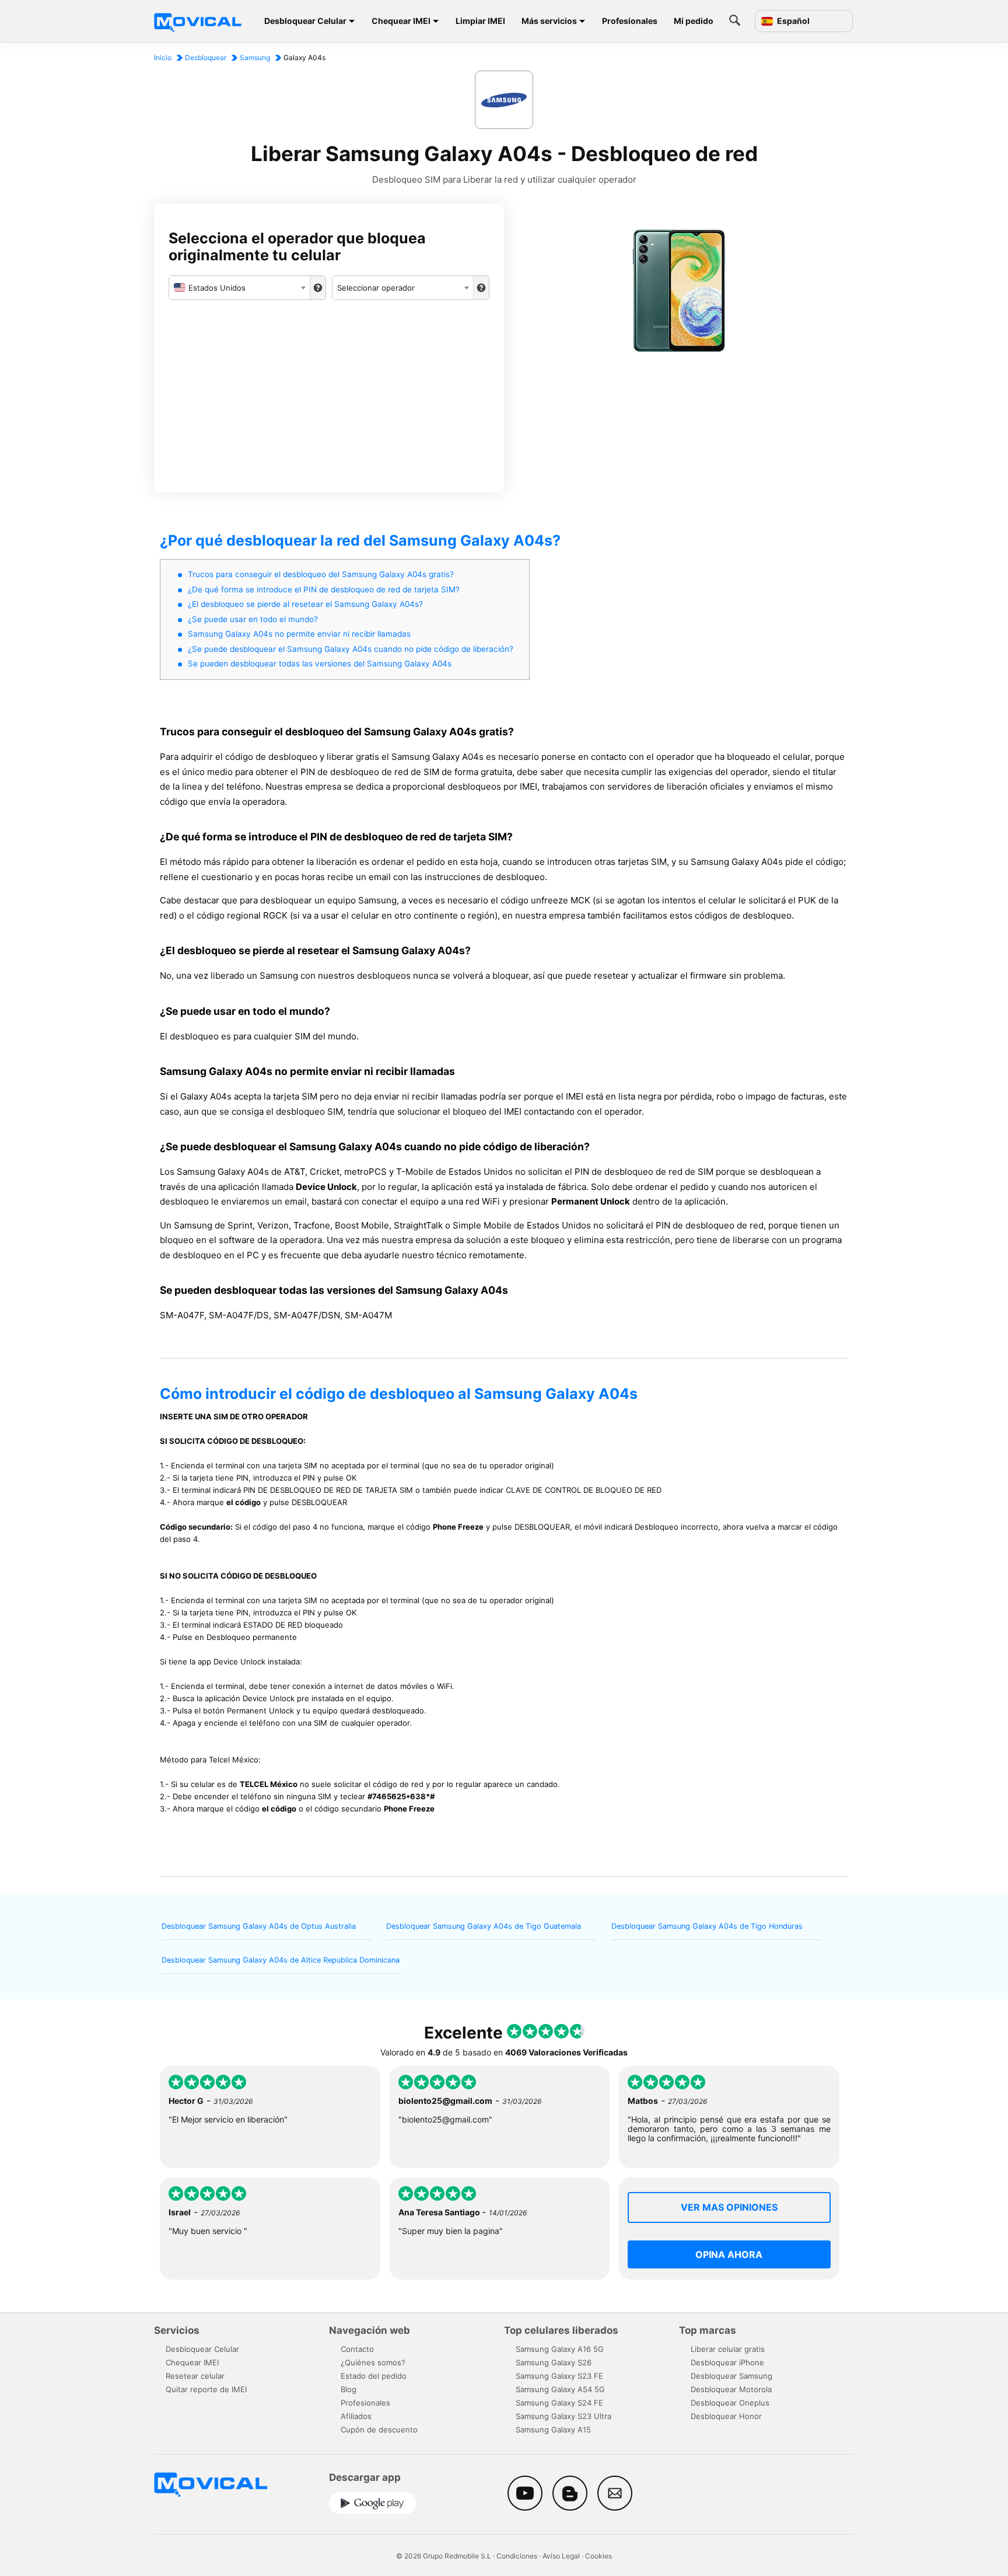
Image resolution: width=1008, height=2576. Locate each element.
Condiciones (517, 2556)
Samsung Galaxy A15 (553, 2430)
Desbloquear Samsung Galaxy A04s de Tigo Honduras (707, 1926)
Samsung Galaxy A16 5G (560, 2349)
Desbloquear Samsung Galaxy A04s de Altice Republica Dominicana (281, 1960)
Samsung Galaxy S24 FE (559, 2403)
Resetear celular (195, 2376)
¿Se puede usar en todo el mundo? (253, 619)
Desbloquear (206, 57)
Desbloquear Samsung (731, 2376)
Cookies (598, 2556)
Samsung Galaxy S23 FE (559, 2376)
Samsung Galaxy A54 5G (560, 2389)
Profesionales (630, 21)
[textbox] (239, 288)
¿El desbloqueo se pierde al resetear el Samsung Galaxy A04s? (305, 604)
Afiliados (356, 2416)
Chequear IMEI (401, 21)
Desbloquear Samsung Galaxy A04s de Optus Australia (259, 1926)
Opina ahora (729, 2254)
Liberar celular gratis (728, 2349)
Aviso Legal (561, 2556)
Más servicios (549, 21)
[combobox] (239, 288)
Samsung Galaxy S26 (554, 2362)
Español (792, 21)
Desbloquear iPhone (727, 2362)
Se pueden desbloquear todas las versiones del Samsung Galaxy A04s (320, 664)
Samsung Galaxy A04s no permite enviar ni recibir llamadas (299, 634)
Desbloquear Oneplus (730, 2403)
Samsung (255, 57)
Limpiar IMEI (480, 21)
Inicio (163, 57)
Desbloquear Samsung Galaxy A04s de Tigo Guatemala (484, 1926)
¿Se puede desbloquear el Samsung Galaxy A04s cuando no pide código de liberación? (351, 649)
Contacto (357, 2349)
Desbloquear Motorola (731, 2389)
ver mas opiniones (729, 2207)
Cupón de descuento (379, 2430)
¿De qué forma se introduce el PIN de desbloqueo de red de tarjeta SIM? (324, 589)
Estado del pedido (374, 2376)
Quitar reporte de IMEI (206, 2389)
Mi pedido (694, 21)
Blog (349, 2389)
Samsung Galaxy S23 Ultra (563, 2416)
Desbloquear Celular (305, 21)
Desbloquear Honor (726, 2416)
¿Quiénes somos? (373, 2362)
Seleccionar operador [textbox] (376, 288)
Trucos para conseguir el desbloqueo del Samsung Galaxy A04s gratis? (321, 574)
